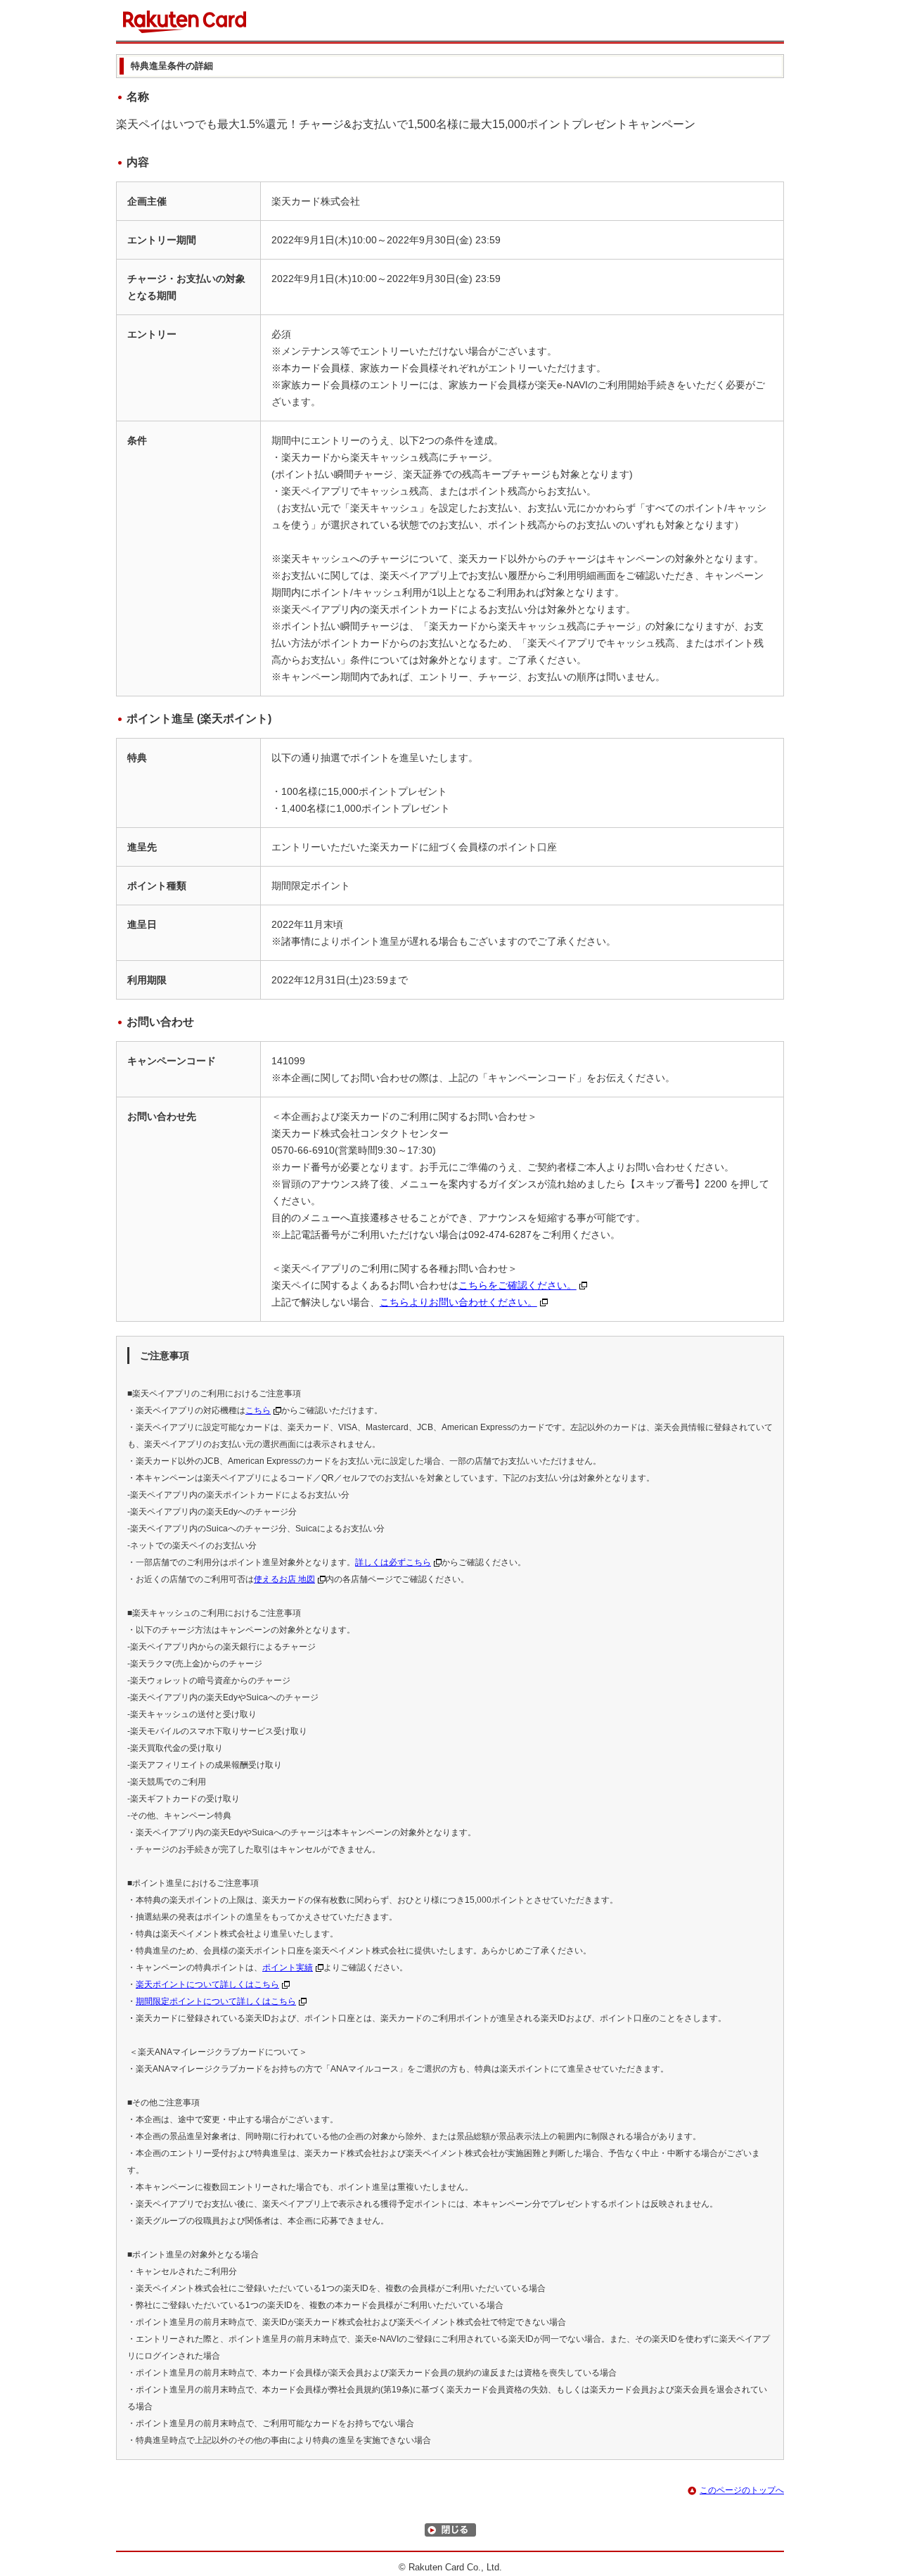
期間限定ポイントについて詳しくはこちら (216, 2001)
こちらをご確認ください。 (517, 1285)
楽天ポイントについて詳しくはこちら (207, 1984)
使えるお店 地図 (284, 1579)
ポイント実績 (288, 1968)
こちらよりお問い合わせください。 (458, 1302)
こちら (258, 1410)
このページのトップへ (742, 2490)
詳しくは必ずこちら (393, 1562)
